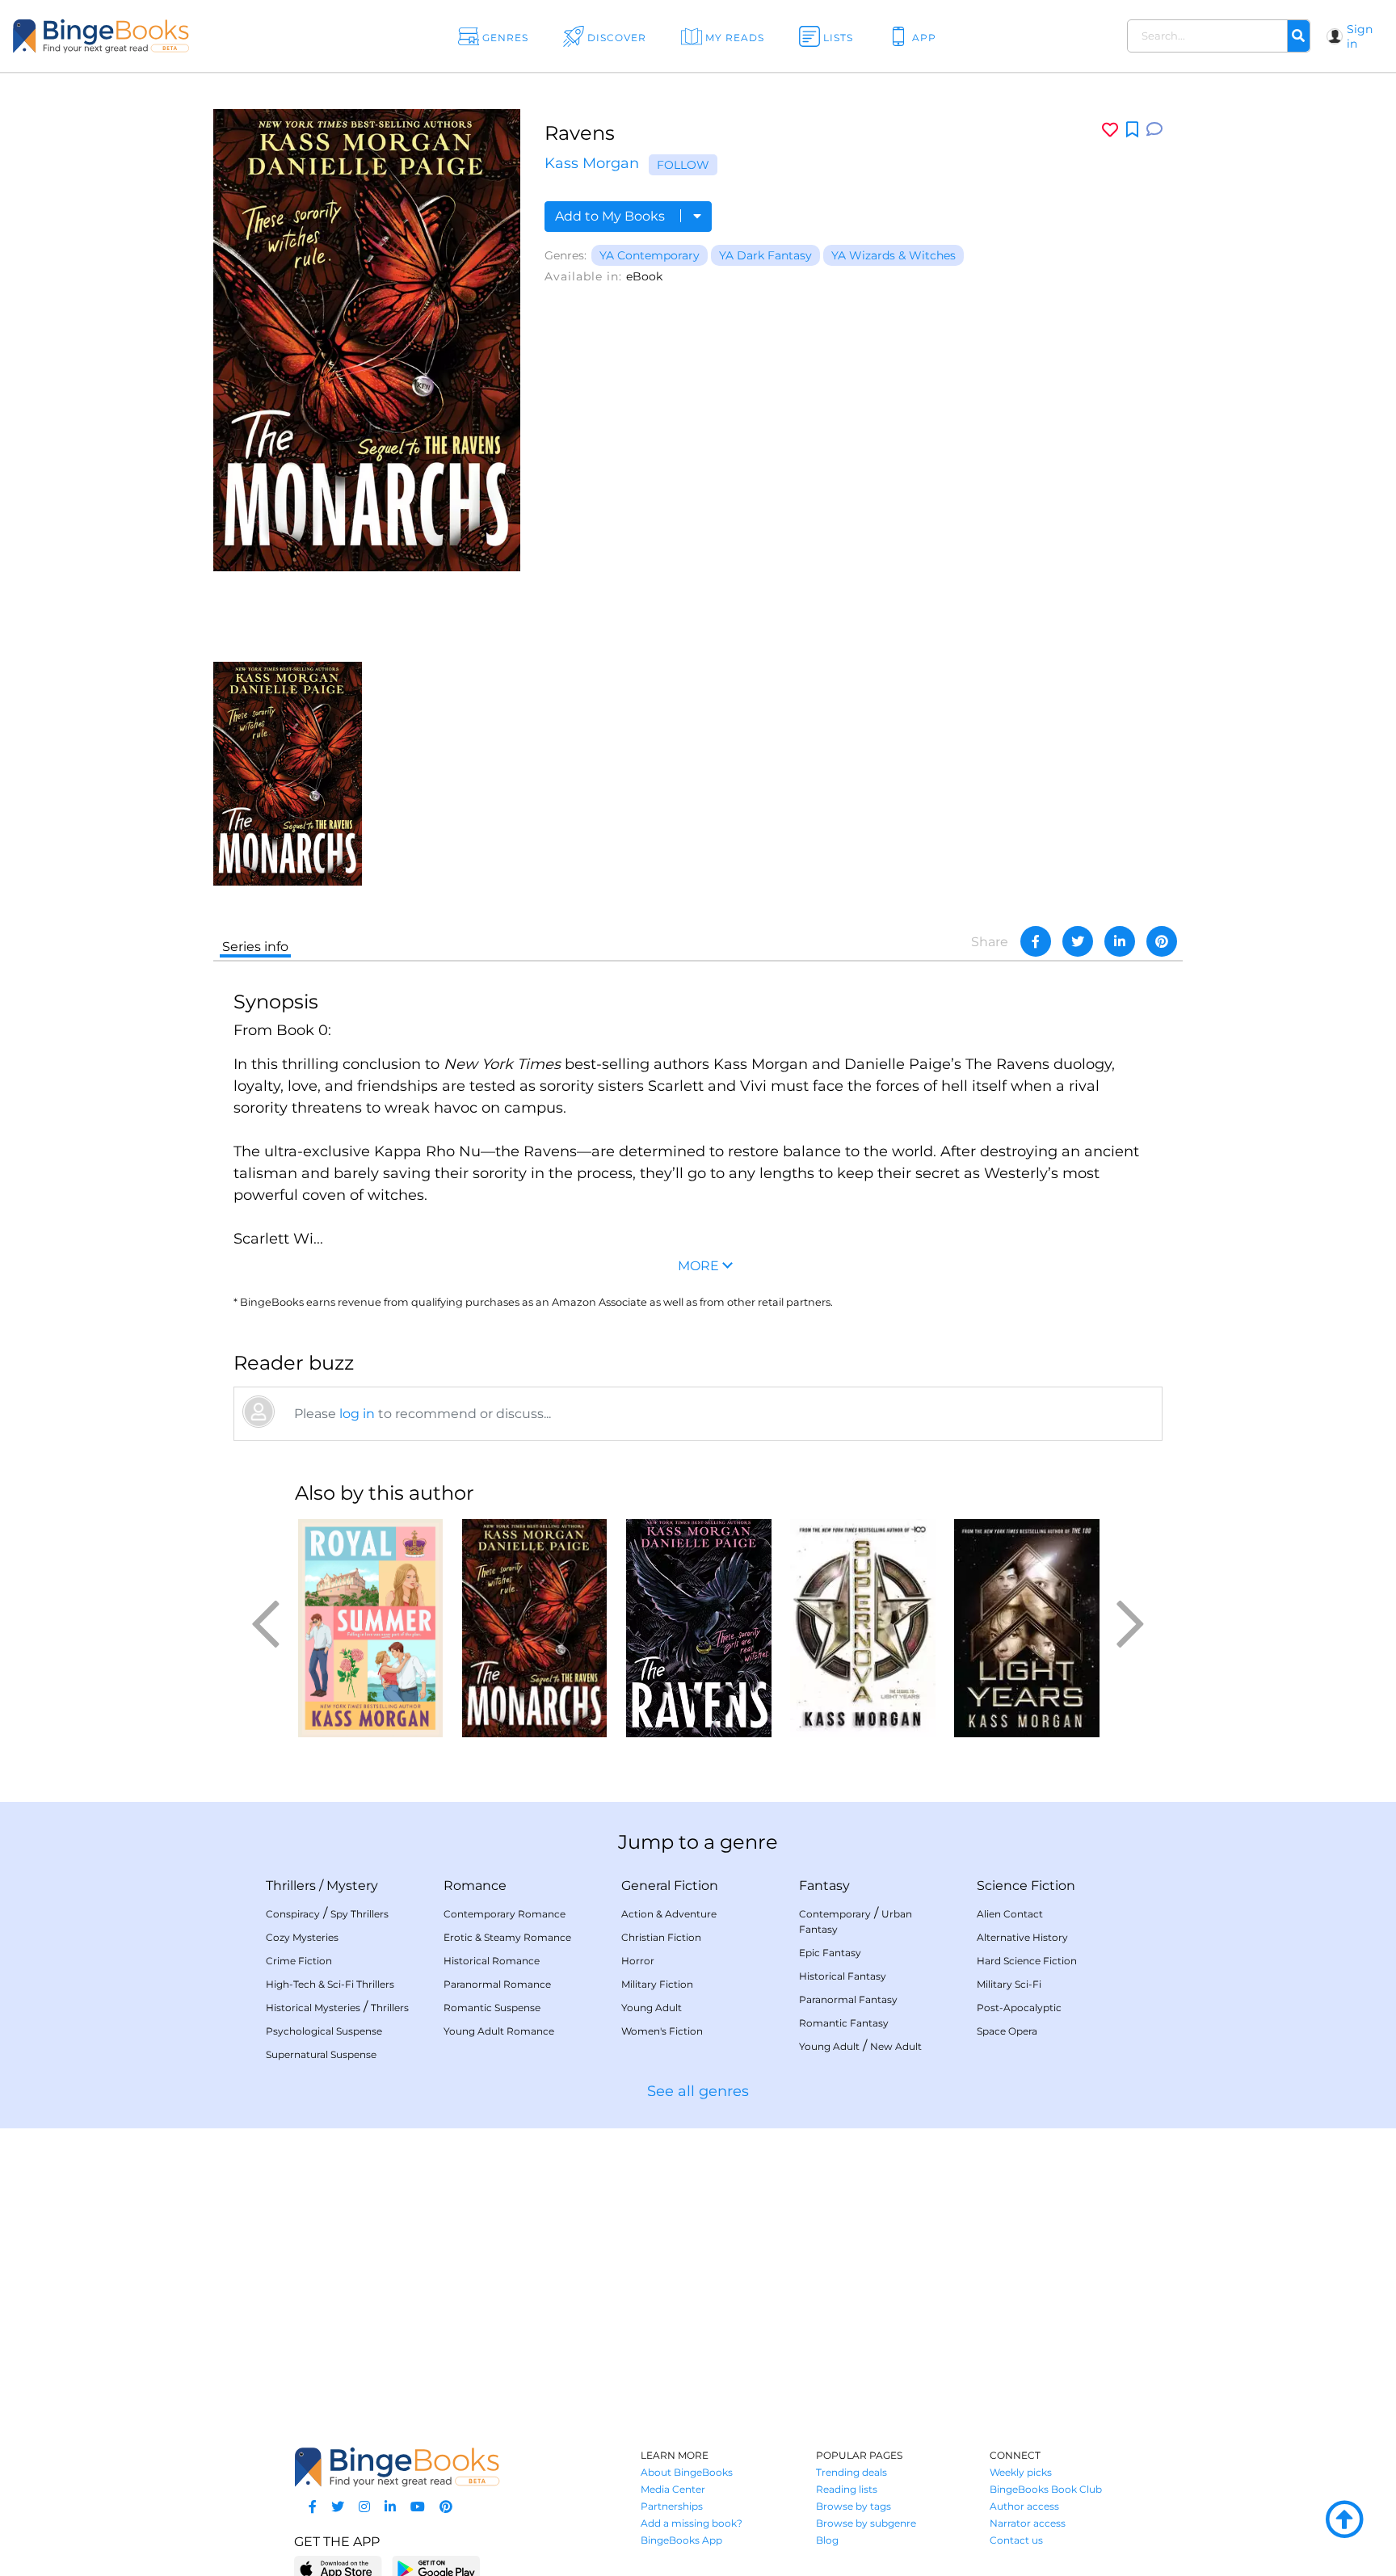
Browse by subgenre (866, 2523)
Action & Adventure (669, 1914)
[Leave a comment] (1154, 130)
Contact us (1016, 2540)
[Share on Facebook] (1036, 941)
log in (357, 1414)
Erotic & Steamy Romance (507, 1937)
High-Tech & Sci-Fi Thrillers (330, 1984)
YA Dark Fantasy (765, 255)
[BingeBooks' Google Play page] (436, 2568)
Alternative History (1022, 1937)
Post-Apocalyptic (1019, 2008)
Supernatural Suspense (321, 2054)
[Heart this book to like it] (1110, 130)
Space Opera (1007, 2031)
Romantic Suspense (492, 2008)
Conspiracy (293, 1914)
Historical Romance (492, 1961)
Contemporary (835, 1914)
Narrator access (1028, 2523)
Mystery (352, 1886)
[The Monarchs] (288, 773)
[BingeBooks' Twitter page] (338, 2507)
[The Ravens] (698, 1628)
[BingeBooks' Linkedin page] (390, 2507)
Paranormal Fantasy (848, 1999)
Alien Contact (1010, 1914)
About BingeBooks (687, 2472)
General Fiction (670, 1886)
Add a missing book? (692, 2523)
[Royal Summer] (370, 1628)
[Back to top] (1344, 2520)
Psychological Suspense (324, 2031)
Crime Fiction (299, 1961)
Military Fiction (657, 1984)
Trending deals (851, 2472)
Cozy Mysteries (302, 1937)
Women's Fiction (662, 2031)
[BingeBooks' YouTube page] (418, 2507)
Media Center (673, 2489)
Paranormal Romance (497, 1984)
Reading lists (847, 2489)
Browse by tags (854, 2506)
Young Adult (652, 2008)
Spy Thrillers (360, 1914)
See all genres (698, 2091)
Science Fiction (1026, 1886)
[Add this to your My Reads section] (1132, 130)
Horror (638, 1961)
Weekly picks (1021, 2472)
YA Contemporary (650, 255)
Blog (827, 2540)
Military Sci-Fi (1009, 1984)
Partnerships (672, 2506)
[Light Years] (1026, 1628)
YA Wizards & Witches (894, 255)
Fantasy (824, 1886)
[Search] (1298, 36)
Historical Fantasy (843, 1976)
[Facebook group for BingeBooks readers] (313, 2507)
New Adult (896, 2046)
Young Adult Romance (499, 2031)
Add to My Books (612, 216)
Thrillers (291, 1886)
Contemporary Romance (505, 1914)
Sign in (1360, 36)
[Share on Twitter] (1078, 941)
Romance (475, 1886)
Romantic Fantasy (844, 2023)
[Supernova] (862, 1628)
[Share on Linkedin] (1120, 941)
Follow (683, 165)
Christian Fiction (661, 1937)
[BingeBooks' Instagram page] (364, 2507)
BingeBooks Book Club (1046, 2489)
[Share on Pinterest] (1162, 941)
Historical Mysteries (313, 2008)
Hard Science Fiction (1027, 1961)
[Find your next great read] (141, 36)
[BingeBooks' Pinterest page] (446, 2507)
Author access (1024, 2506)
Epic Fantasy (830, 1953)
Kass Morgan (592, 163)
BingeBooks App (681, 2540)
